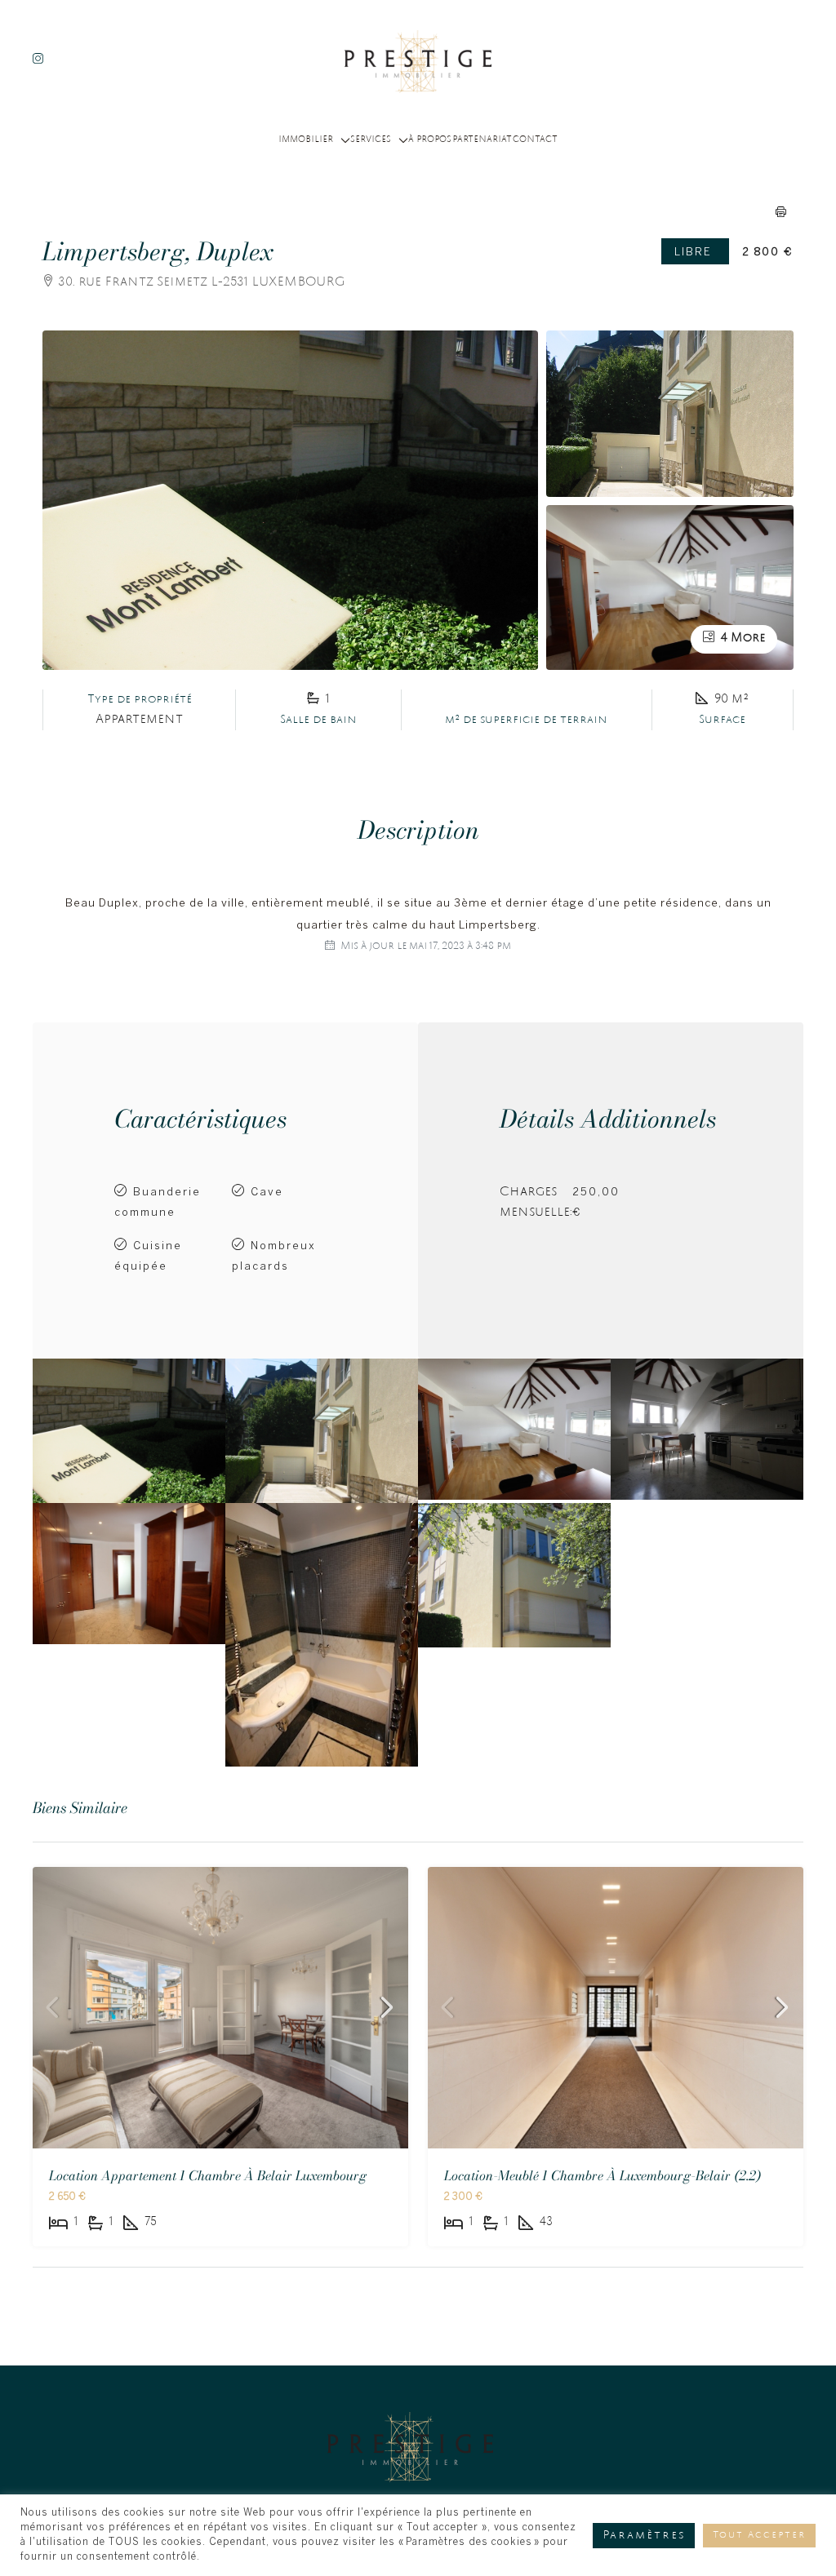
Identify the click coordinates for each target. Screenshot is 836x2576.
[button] (781, 211)
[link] (220, 2008)
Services (371, 140)
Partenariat (482, 140)
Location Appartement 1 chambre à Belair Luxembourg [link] (208, 2175)
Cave (267, 1193)
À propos (430, 140)
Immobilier (306, 140)
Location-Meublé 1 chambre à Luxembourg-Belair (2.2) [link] (603, 2175)
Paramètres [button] (644, 2536)
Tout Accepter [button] (759, 2536)
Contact (535, 140)
